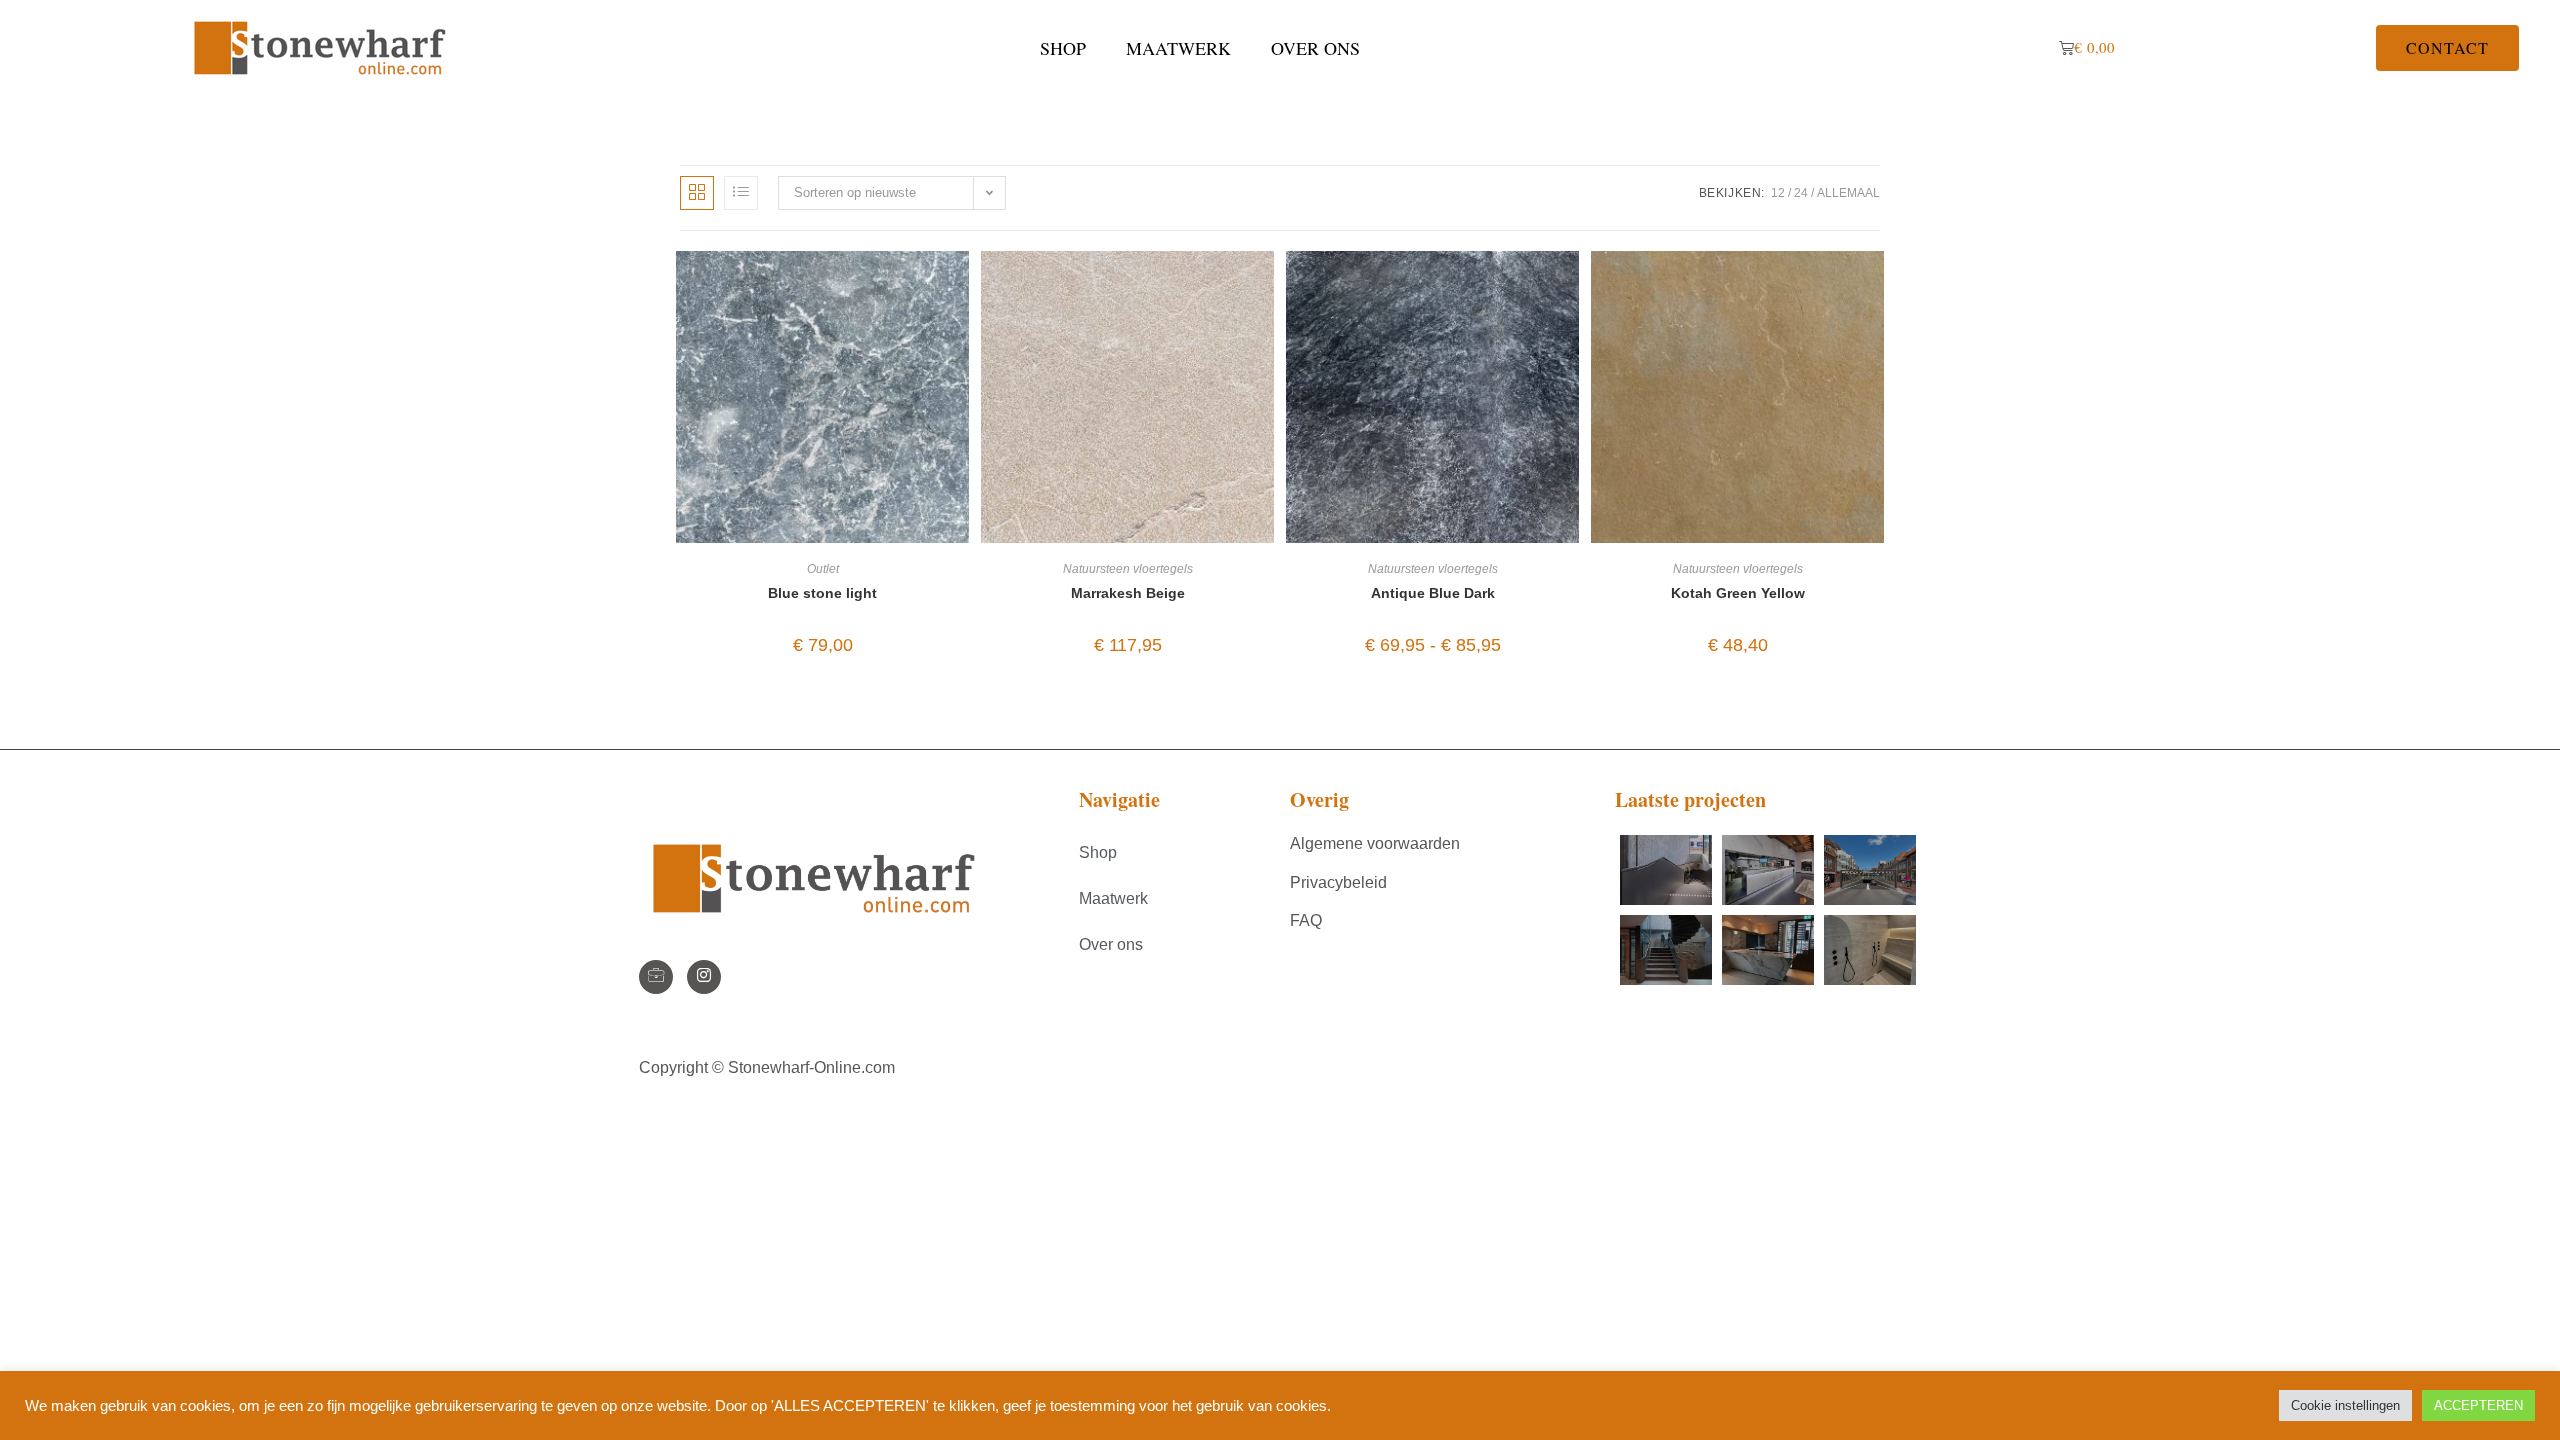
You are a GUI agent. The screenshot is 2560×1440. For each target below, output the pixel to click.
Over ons (1315, 48)
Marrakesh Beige (1128, 593)
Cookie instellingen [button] (2345, 1405)
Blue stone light (822, 593)
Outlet (823, 569)
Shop (1063, 48)
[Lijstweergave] (741, 193)
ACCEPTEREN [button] (2478, 1405)
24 (1801, 193)
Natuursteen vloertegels (1128, 569)
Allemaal (1848, 193)
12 (1778, 193)
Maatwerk (1178, 48)
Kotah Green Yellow (1738, 593)
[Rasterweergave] (697, 193)
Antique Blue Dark (1433, 593)
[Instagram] (704, 977)
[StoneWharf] (656, 977)
